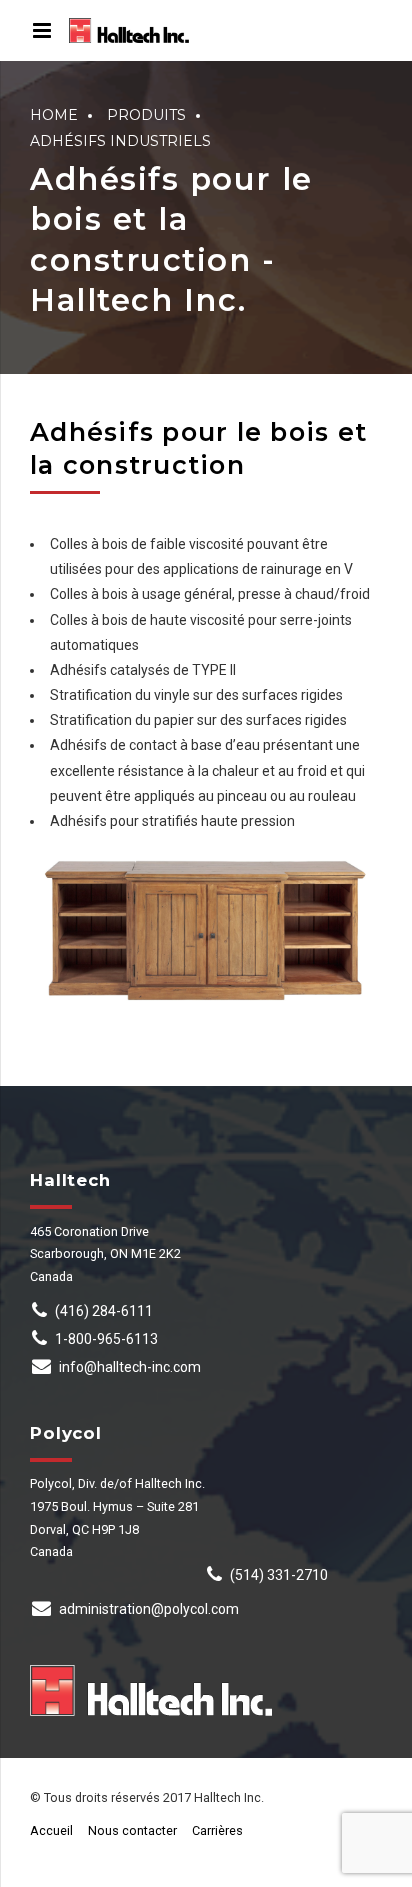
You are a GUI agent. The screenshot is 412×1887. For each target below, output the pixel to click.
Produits (146, 115)
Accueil (51, 1830)
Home (54, 115)
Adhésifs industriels (120, 141)
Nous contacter (132, 1830)
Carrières (217, 1830)
